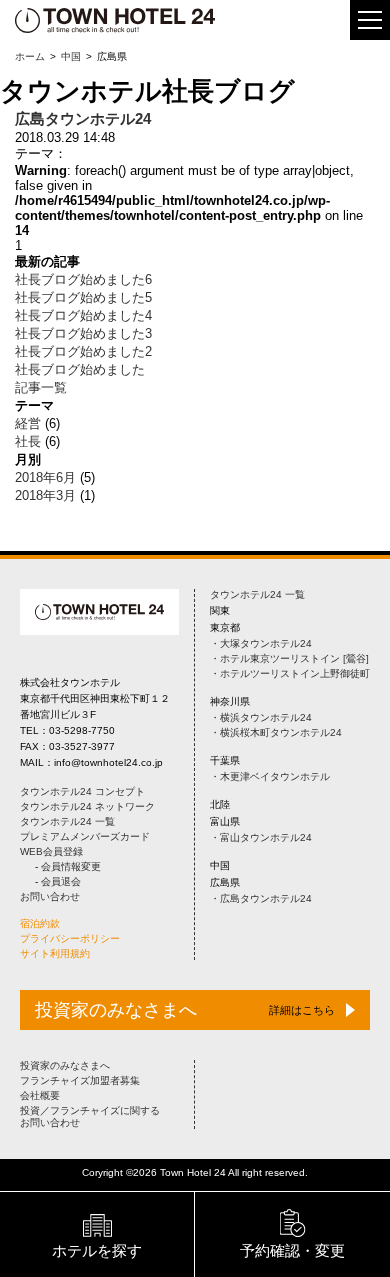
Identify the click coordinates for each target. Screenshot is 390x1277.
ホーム (30, 56)
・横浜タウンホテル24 (261, 717)
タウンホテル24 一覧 (67, 821)
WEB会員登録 (51, 851)
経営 (28, 423)
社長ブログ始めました (80, 369)
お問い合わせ (50, 896)
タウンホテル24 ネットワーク (87, 806)
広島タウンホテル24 (83, 118)
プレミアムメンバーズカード (85, 836)
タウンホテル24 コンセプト (82, 791)
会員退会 (61, 881)
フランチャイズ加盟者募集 (80, 1080)
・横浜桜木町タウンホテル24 (276, 732)
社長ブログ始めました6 (83, 279)
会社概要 (40, 1095)
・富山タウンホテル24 (261, 837)
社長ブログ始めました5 (83, 297)
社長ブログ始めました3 (83, 333)
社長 (28, 441)
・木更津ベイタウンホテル (270, 776)
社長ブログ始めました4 (83, 315)
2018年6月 (45, 477)
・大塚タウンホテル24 (261, 643)
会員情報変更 (71, 866)
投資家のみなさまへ (65, 1065)
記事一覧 (41, 387)
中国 (71, 56)
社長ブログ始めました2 (83, 351)
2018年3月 (45, 495)
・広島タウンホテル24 (261, 898)
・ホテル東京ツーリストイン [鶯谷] (289, 658)
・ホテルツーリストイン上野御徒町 (290, 673)
